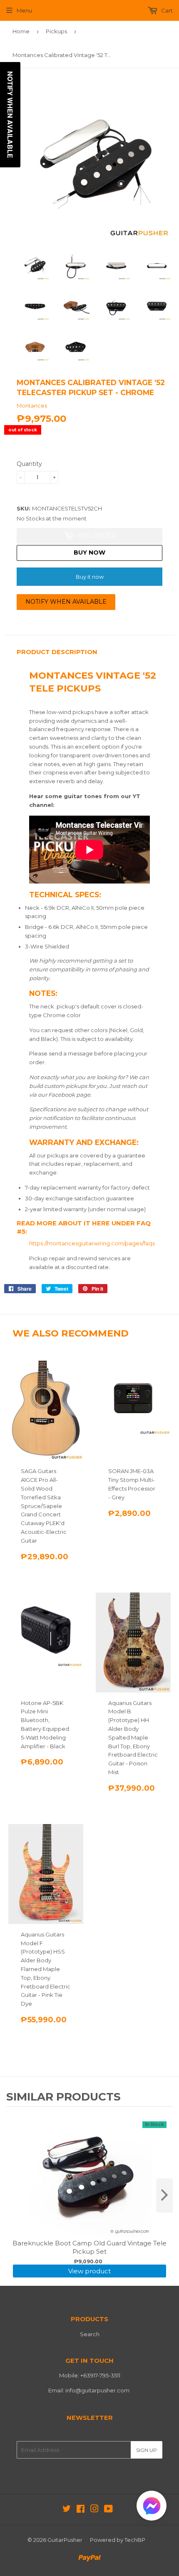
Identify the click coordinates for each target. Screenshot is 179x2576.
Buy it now (90, 577)
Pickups (56, 31)
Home (21, 31)
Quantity (29, 464)
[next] (164, 2195)
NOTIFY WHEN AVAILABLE (66, 602)
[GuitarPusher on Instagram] (94, 2510)
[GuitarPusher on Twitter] (67, 2510)
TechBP (135, 2540)
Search (90, 2334)
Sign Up (147, 2450)
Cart (166, 10)
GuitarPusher (65, 2540)
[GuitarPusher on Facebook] (81, 2510)
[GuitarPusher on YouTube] (108, 2510)
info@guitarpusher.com (97, 2390)
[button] (152, 2508)
